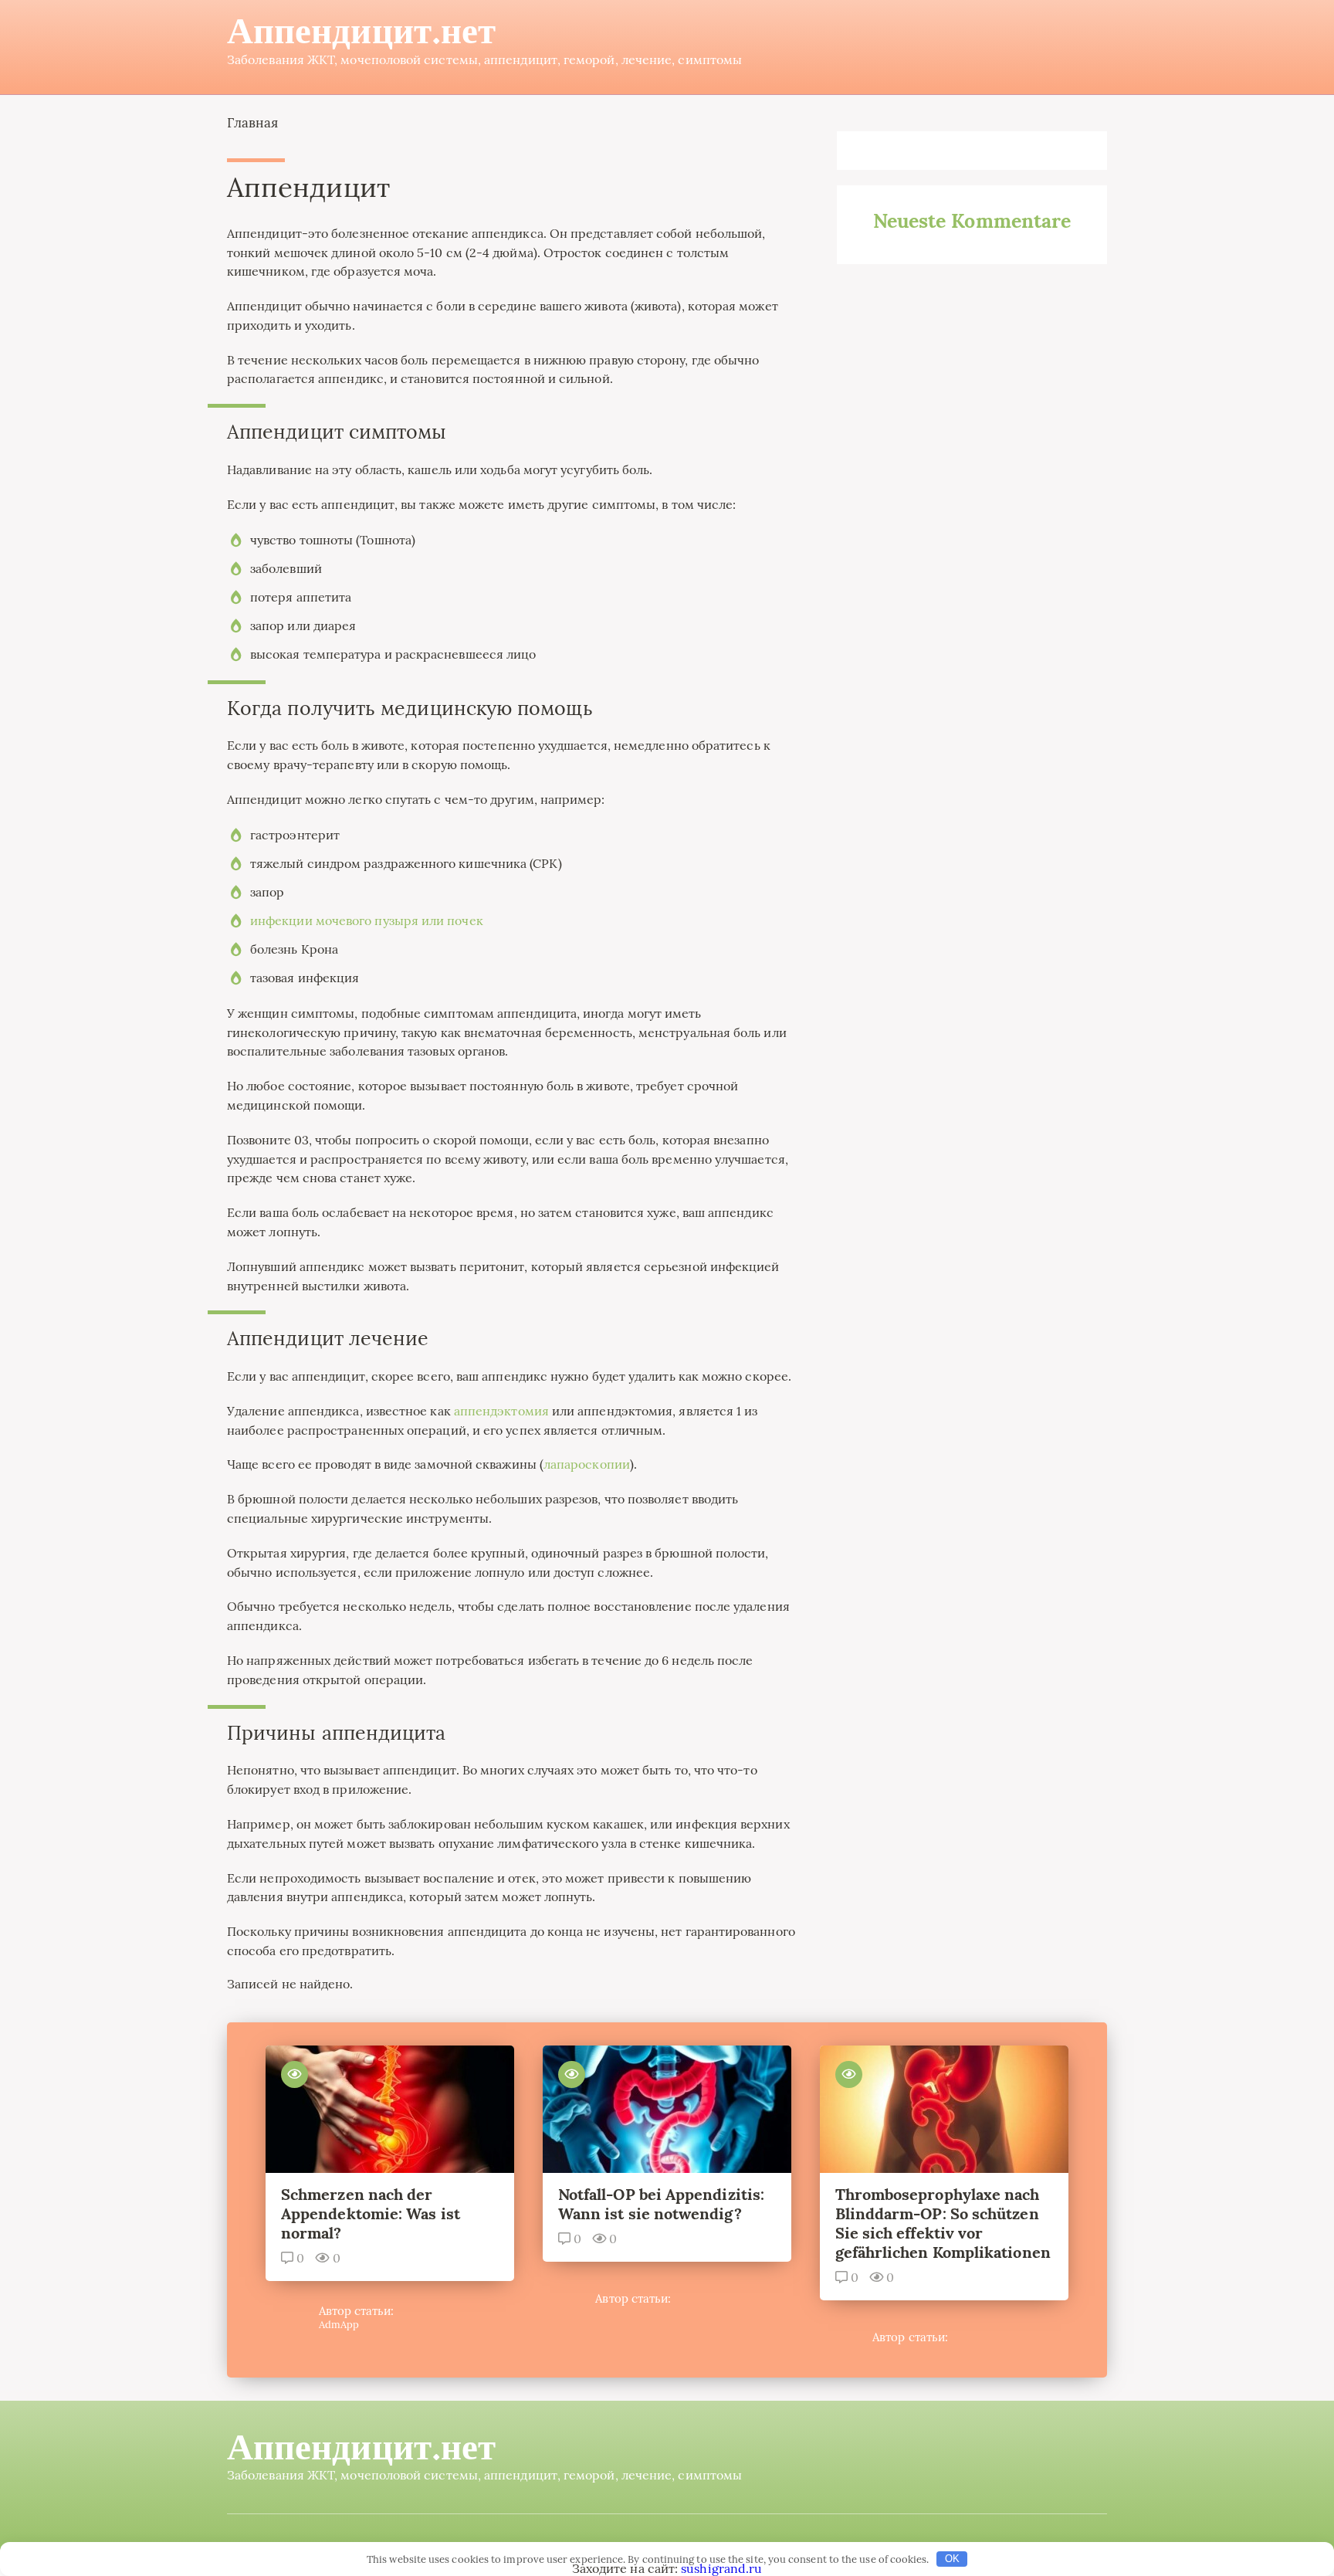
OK (952, 2559)
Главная (253, 123)
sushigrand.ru (721, 2568)
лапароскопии (587, 1464)
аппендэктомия (501, 1411)
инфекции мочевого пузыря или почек (367, 920)
